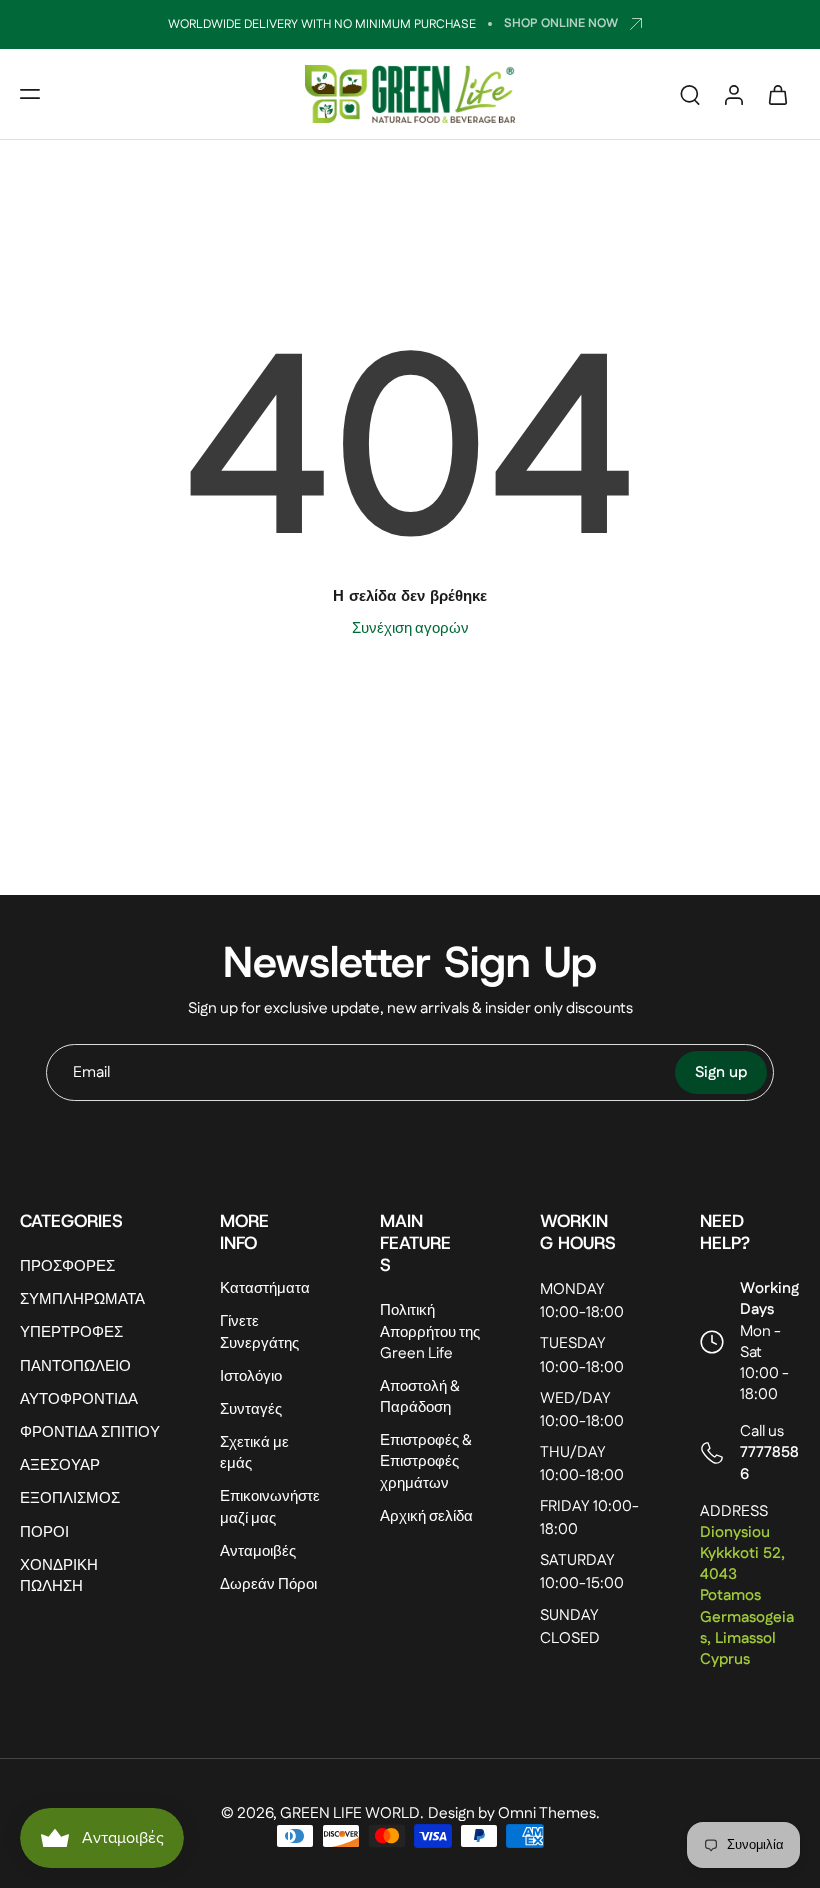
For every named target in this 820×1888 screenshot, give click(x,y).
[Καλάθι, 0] (778, 94)
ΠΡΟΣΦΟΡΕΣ (67, 1266)
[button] (30, 94)
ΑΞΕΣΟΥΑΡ (60, 1465)
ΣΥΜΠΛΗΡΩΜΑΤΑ (82, 1299)
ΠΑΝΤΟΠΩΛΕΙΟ (75, 1365)
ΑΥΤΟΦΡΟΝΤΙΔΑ (79, 1398)
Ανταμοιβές (258, 1550)
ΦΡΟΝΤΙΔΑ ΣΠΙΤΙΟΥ (90, 1432)
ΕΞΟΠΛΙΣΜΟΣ (70, 1498)
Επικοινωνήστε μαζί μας (270, 1507)
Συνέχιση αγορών (410, 628)
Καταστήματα (265, 1288)
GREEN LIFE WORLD (350, 1813)
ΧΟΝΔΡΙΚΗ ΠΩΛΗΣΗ (59, 1575)
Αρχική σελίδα (426, 1515)
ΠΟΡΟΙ (44, 1531)
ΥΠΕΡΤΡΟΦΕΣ (71, 1332)
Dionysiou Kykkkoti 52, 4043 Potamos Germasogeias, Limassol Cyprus (747, 1596)
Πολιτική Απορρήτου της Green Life (430, 1331)
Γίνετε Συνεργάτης (259, 1332)
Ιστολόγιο (251, 1375)
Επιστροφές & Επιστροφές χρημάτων (426, 1461)
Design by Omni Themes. (514, 1813)
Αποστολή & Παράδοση (420, 1397)
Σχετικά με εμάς (254, 1453)
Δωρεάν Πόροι (268, 1584)
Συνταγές (251, 1409)
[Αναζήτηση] (690, 94)
